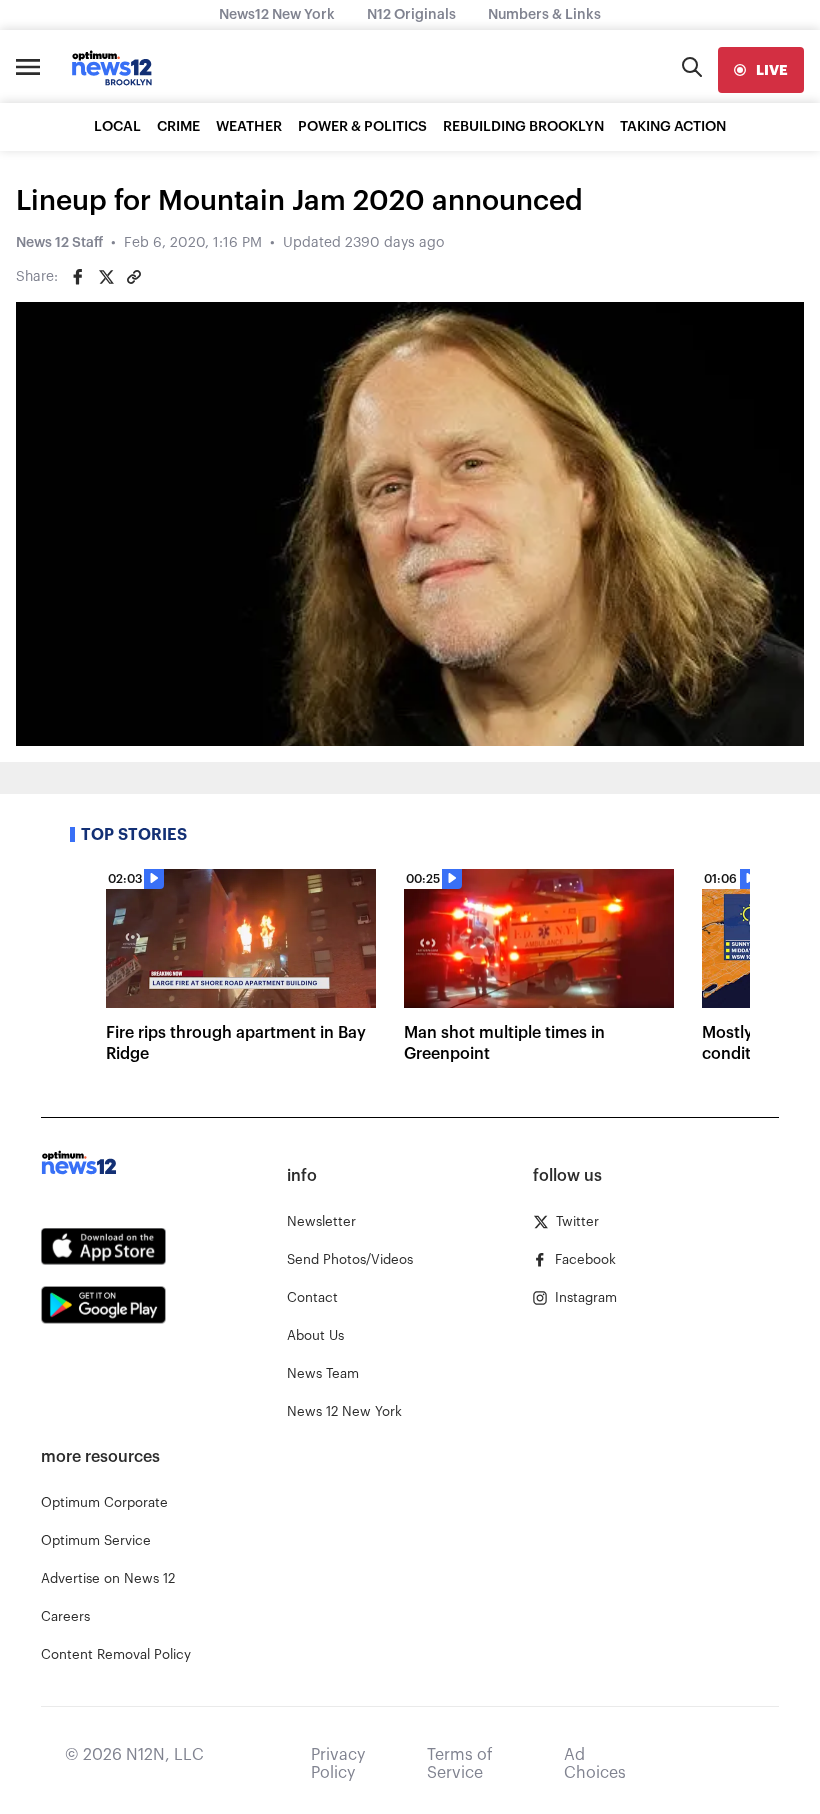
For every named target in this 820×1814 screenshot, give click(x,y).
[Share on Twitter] (106, 277)
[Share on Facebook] (78, 277)
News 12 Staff (59, 243)
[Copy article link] (134, 277)
